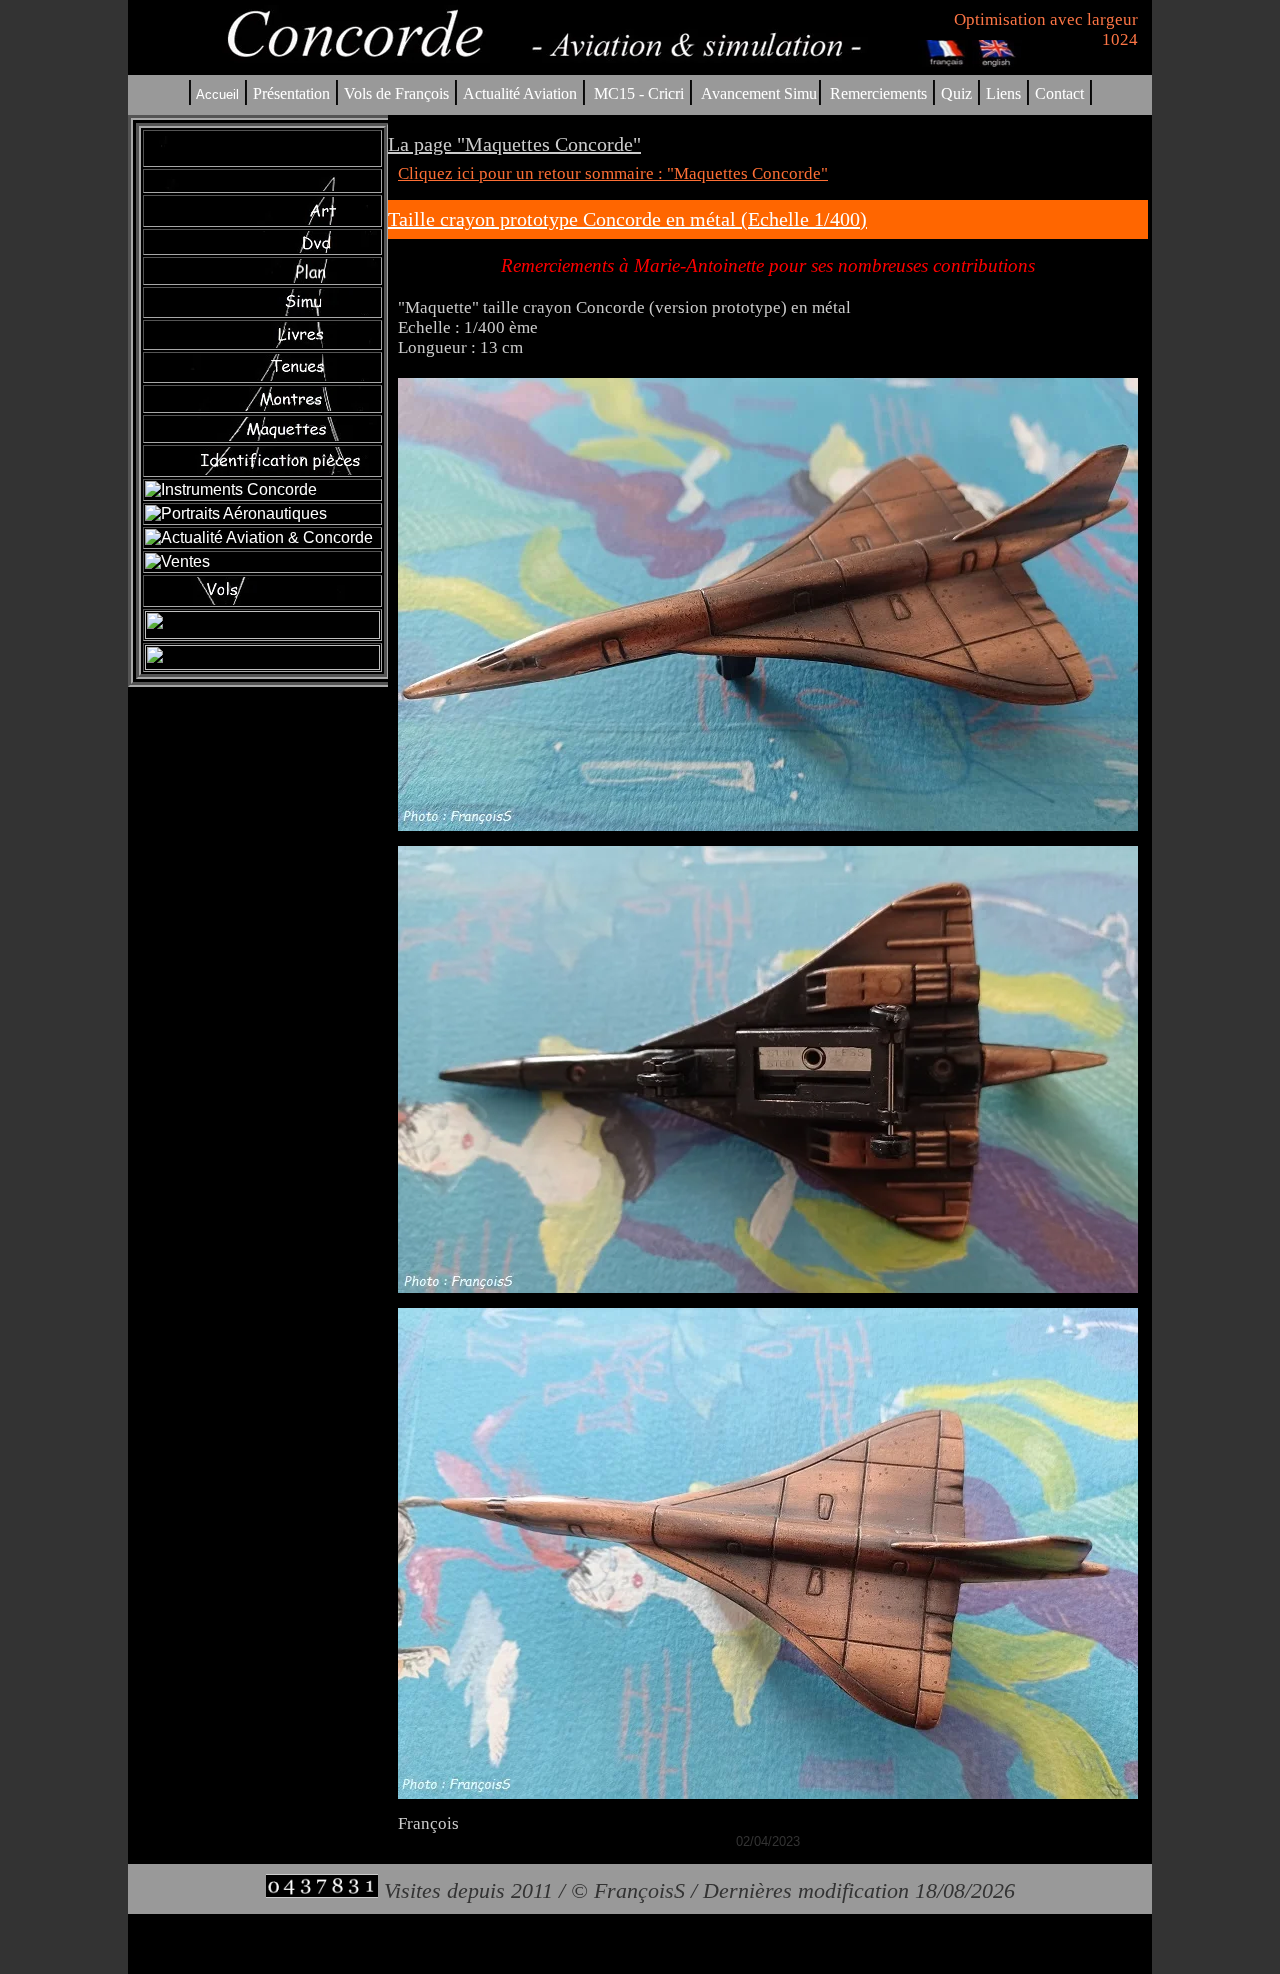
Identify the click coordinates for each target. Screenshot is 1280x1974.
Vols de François (394, 93)
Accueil (217, 94)
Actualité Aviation (522, 93)
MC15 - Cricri (639, 93)
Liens (1003, 93)
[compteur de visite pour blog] (322, 1890)
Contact (1059, 93)
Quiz (956, 93)
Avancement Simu (759, 93)
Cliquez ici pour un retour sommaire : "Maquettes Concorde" (613, 173)
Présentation (291, 93)
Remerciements (878, 93)
